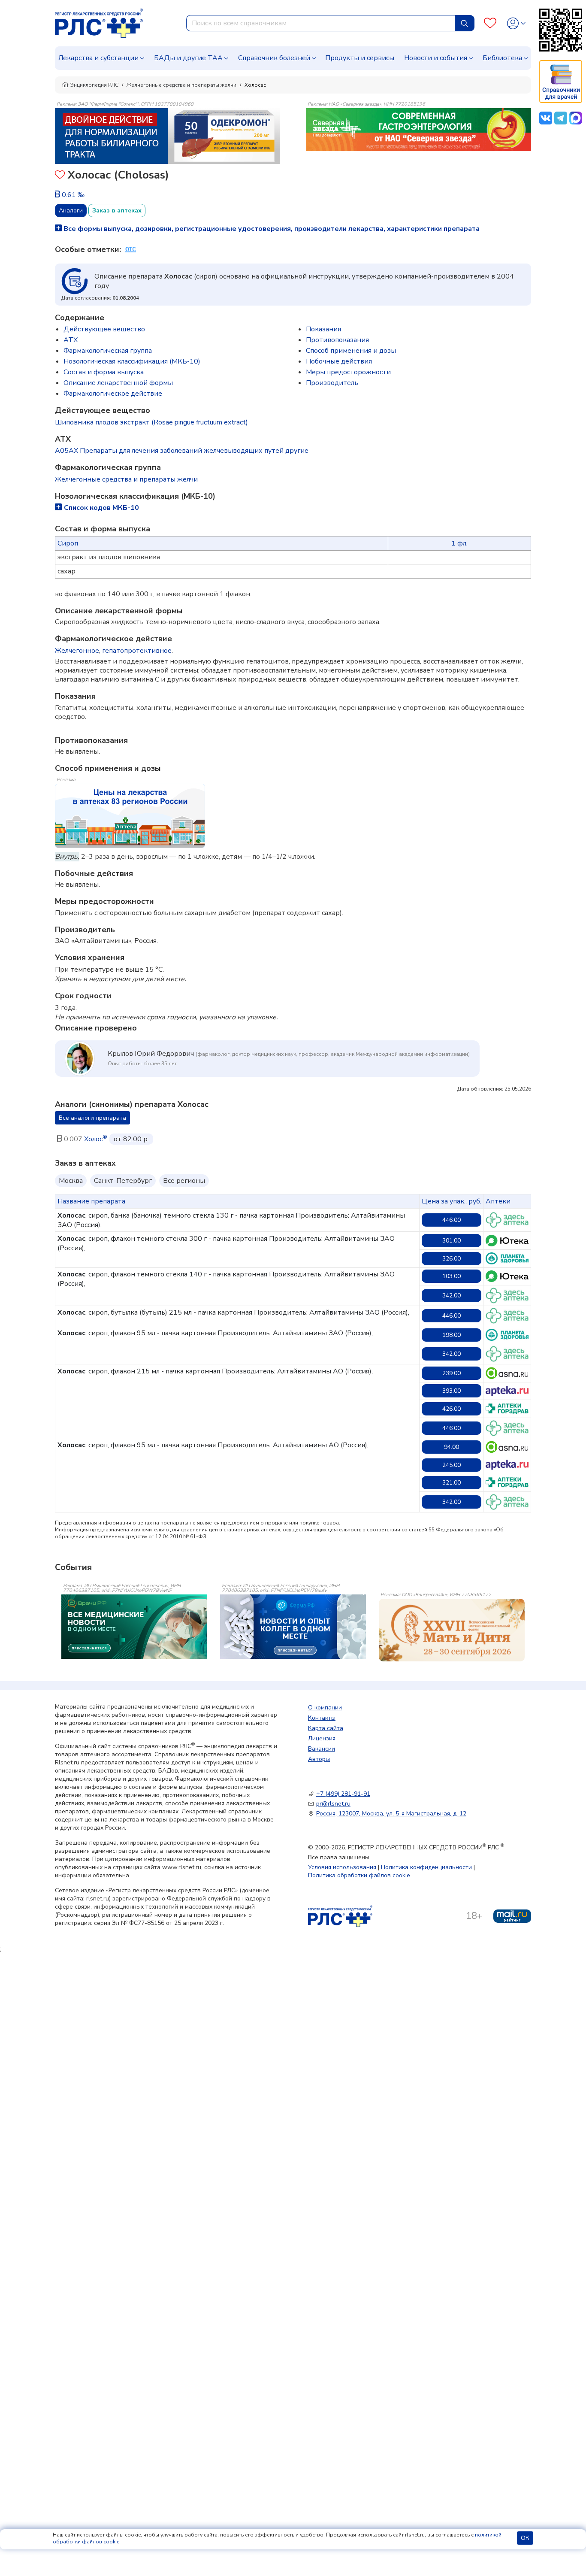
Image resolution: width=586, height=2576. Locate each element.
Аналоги (71, 211)
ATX (71, 340)
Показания (323, 329)
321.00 (452, 1483)
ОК (525, 2538)
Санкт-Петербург (123, 1181)
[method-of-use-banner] (168, 136)
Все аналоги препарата (92, 1118)
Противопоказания (337, 340)
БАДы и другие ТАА (188, 58)
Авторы (319, 1759)
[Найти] (465, 23)
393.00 (452, 1391)
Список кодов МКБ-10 (101, 508)
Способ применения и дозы (351, 351)
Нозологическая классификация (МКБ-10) (132, 361)
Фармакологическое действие (113, 394)
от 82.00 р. (131, 1139)
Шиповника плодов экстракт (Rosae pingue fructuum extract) (151, 422)
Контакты (322, 1718)
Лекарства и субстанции (98, 58)
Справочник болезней (274, 58)
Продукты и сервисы (360, 58)
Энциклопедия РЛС (94, 85)
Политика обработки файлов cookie (359, 1875)
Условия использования (342, 1867)
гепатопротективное (137, 651)
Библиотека (502, 58)
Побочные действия (339, 361)
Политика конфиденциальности (426, 1867)
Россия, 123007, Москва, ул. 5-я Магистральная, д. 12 (391, 1814)
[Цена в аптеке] (507, 1220)
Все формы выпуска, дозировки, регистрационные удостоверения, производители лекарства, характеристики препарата (271, 229)
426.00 (452, 1409)
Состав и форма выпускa (104, 372)
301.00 (452, 1241)
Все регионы (184, 1181)
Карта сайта (326, 1728)
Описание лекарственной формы (118, 383)
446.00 (452, 1220)
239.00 (452, 1373)
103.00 (452, 1276)
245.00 (452, 1465)
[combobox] (321, 23)
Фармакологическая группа (108, 351)
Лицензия (322, 1738)
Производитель (332, 383)
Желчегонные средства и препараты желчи (181, 85)
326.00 (452, 1259)
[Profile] (516, 23)
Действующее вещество (104, 329)
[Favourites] (490, 23)
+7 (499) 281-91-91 (343, 1794)
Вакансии (322, 1749)
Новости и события (436, 58)
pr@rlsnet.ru (333, 1804)
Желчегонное (77, 651)
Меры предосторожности (348, 372)
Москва (71, 1181)
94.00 (452, 1447)
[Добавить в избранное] (60, 176)
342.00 (452, 1296)
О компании (325, 1708)
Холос (96, 1139)
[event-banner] (452, 1630)
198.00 (452, 1335)
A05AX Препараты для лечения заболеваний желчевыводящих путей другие (182, 451)
